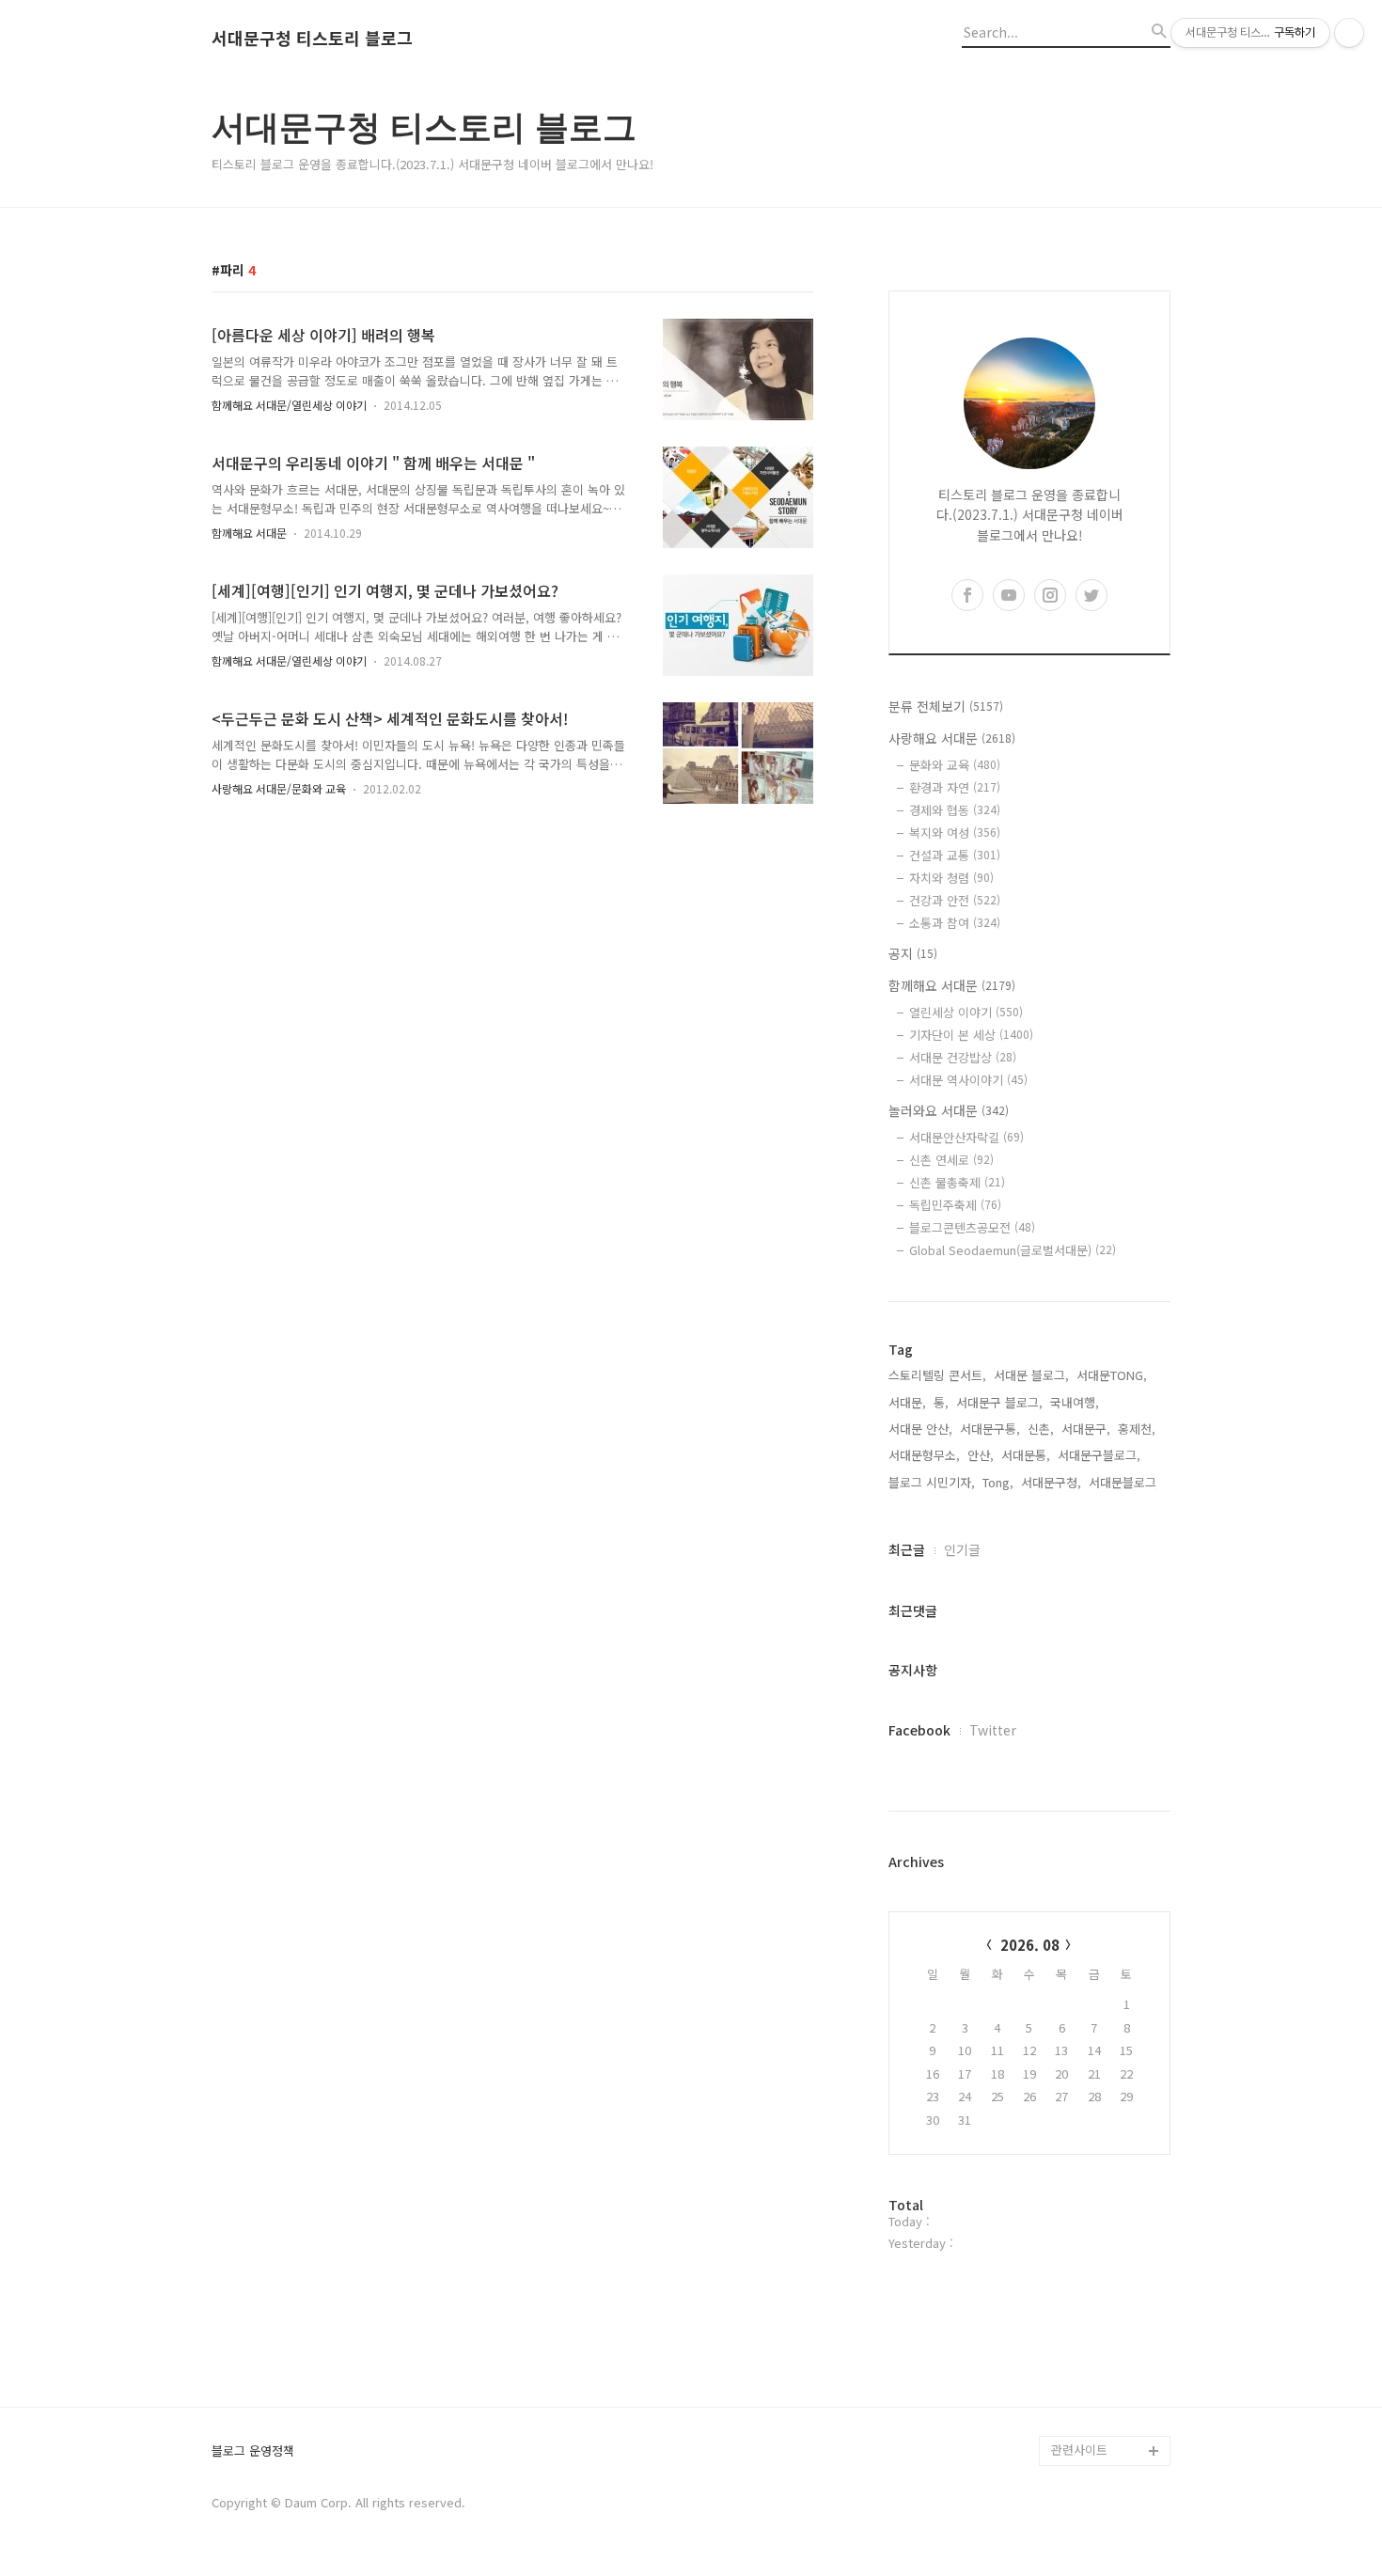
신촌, (1041, 1429)
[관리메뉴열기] (1349, 33)
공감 (1063, 2210)
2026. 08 (1030, 1945)
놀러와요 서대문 (949, 1110)
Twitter (993, 1730)
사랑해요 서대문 (952, 738)
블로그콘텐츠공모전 (972, 1227)
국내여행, (1075, 1402)
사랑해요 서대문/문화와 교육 (279, 788)
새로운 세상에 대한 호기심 (1108, 2405)
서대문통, (1026, 1455)
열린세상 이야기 (966, 1012)
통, (941, 1402)
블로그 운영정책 (253, 2451)
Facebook (919, 1730)
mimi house (1084, 2360)
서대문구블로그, (1099, 1455)
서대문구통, (990, 1429)
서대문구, (1086, 1429)
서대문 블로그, (1031, 1375)
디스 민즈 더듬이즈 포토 (1108, 2315)
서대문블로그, (1124, 1482)
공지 (913, 953)
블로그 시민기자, (932, 1482)
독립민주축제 (955, 1205)
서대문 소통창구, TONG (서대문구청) (1102, 2165)
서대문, (907, 1402)
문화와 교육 (955, 765)
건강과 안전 (955, 900)
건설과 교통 (955, 855)
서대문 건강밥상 (963, 1057)
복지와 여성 (955, 832)
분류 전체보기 (946, 706)
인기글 (962, 1549)
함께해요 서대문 (249, 533)
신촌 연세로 (951, 1160)
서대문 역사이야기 (968, 1080)
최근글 (907, 1549)
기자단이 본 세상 (971, 1035)
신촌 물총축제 (957, 1182)
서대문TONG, (1112, 1375)
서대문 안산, (920, 1429)
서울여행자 (1080, 2270)
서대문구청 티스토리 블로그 (312, 39)
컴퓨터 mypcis (1091, 2240)
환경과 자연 (955, 787)
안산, (981, 1455)
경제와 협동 (955, 810)
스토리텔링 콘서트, (937, 1375)
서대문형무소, (924, 1455)
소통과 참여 (955, 923)
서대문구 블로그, (999, 1402)
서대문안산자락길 (966, 1137)
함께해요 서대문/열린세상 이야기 (289, 405)
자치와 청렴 (951, 878)
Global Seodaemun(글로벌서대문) (1013, 1250)
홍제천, (1137, 1429)
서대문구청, (1051, 1482)
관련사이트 (1079, 2450)
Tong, (998, 1482)
